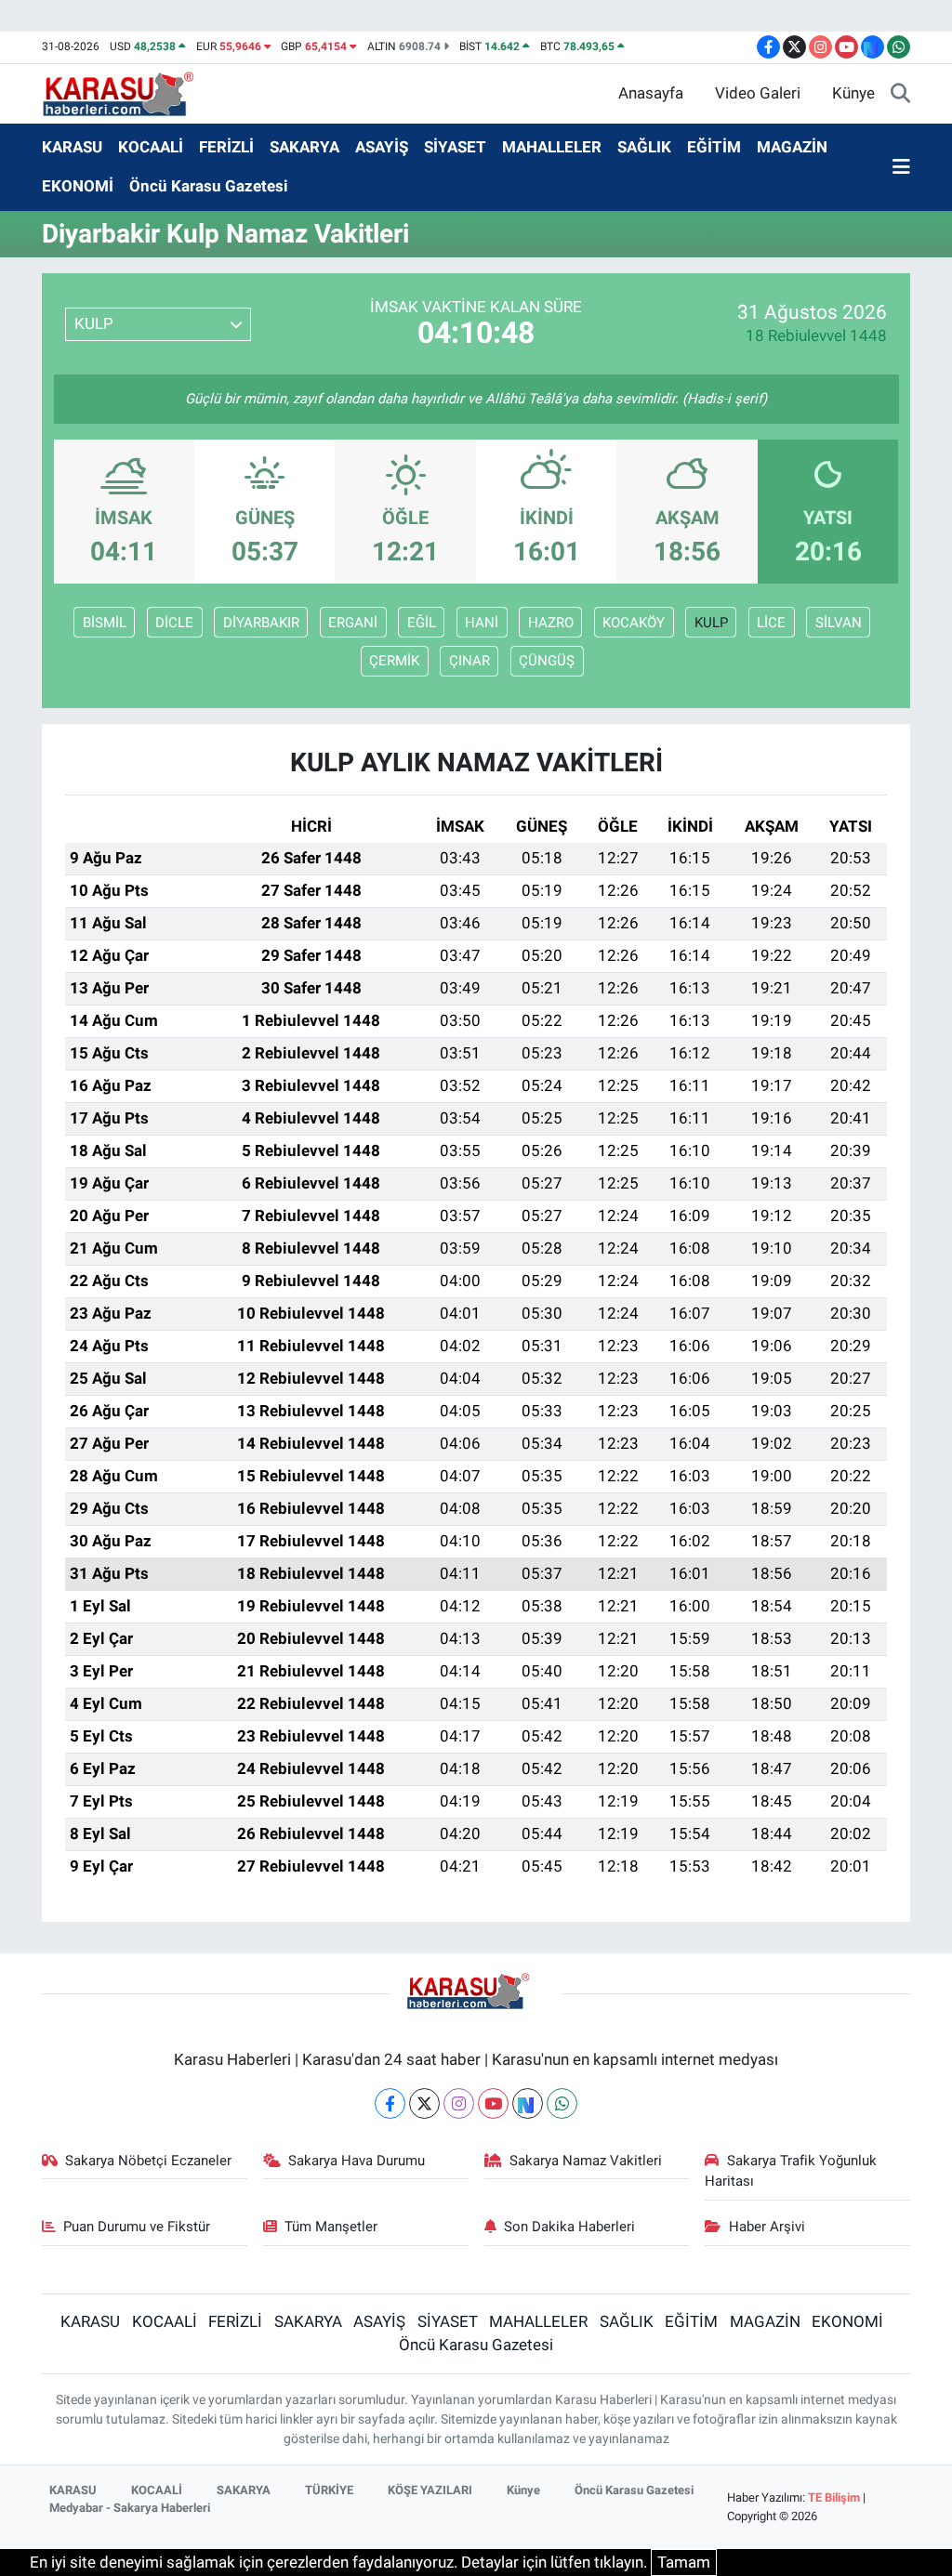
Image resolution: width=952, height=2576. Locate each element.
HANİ (482, 623)
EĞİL (422, 623)
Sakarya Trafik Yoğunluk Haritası (791, 2171)
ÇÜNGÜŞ (547, 661)
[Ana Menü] (901, 167)
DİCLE (174, 623)
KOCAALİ (151, 147)
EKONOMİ (78, 186)
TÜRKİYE (329, 2490)
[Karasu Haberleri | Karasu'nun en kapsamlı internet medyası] (128, 92)
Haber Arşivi (767, 2227)
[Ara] (900, 94)
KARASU (72, 147)
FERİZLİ (226, 147)
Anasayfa (651, 93)
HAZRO (551, 623)
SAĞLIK (644, 147)
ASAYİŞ (382, 147)
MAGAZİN (792, 147)
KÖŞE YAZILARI (430, 2490)
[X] (424, 2103)
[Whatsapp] (562, 2103)
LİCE (771, 623)
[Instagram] (459, 2103)
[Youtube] (493, 2103)
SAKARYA (304, 147)
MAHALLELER (552, 147)
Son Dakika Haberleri (569, 2227)
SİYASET (455, 147)
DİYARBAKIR (261, 623)
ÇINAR (469, 661)
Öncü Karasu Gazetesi (209, 186)
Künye (853, 93)
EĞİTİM (714, 147)
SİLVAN (839, 623)
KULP (711, 623)
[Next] (528, 2103)
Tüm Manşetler (331, 2227)
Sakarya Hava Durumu (357, 2161)
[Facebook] (390, 2103)
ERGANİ (353, 623)
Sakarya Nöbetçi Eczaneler (148, 2161)
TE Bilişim (834, 2497)
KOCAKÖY (634, 623)
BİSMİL (105, 623)
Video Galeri (758, 93)
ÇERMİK (394, 661)
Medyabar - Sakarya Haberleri (130, 2508)
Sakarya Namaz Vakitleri (586, 2161)
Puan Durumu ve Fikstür (137, 2227)
